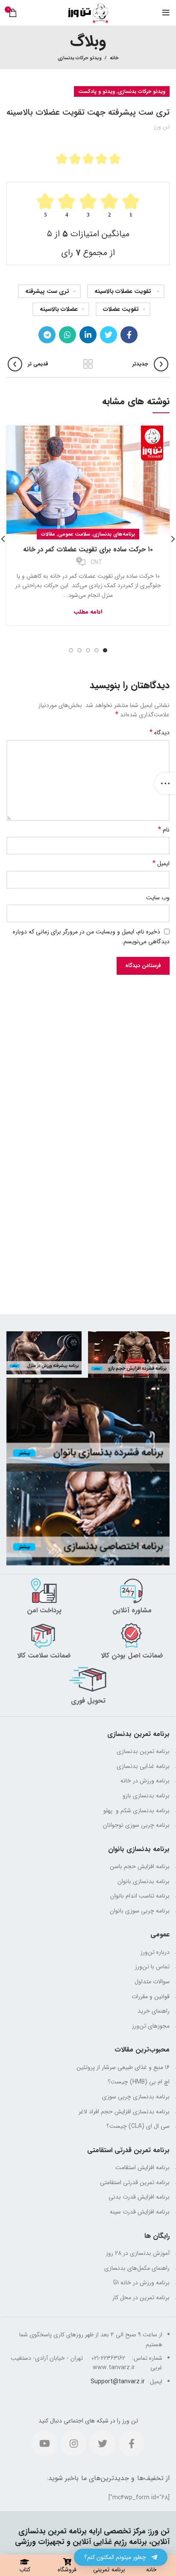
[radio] (62, 159)
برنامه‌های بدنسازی (114, 534)
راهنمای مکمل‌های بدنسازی (137, 2268)
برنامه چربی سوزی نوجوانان (136, 1825)
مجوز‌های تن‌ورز (151, 2026)
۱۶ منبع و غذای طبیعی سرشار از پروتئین (123, 2067)
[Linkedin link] (88, 335)
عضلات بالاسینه (59, 309)
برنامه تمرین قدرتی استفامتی (135, 2182)
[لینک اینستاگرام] (73, 2443)
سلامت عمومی (74, 534)
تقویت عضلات (121, 309)
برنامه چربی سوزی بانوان (140, 1911)
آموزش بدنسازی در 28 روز (138, 2253)
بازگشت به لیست (88, 364)
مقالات (48, 534)
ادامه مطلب (88, 612)
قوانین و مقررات (151, 1996)
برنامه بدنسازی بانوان (144, 1881)
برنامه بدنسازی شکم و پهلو (136, 1811)
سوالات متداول (152, 1982)
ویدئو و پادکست (97, 91)
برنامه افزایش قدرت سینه (140, 2212)
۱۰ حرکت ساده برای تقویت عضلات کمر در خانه (88, 549)
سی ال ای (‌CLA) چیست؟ (138, 2126)
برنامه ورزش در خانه (145, 1781)
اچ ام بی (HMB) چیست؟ (139, 2082)
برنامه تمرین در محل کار (141, 2298)
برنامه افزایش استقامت (142, 2167)
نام (164, 830)
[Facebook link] (129, 335)
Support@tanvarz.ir (118, 2382)
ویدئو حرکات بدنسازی (79, 58)
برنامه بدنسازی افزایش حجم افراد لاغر (124, 2112)
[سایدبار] (165, 783)
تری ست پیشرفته (47, 291)
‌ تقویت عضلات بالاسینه (124, 291)
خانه (114, 58)
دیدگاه (160, 733)
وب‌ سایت (158, 898)
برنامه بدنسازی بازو (146, 1796)
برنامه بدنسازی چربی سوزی (136, 2097)
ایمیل (161, 863)
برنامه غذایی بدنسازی (143, 1766)
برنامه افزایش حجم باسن (140, 1866)
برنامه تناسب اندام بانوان (140, 1896)
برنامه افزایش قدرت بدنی (139, 2197)
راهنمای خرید (154, 2011)
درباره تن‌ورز (155, 1952)
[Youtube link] (44, 2443)
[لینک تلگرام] (47, 335)
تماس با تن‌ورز (152, 1967)
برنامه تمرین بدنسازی (143, 1751)
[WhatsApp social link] (67, 335)
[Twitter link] (109, 335)
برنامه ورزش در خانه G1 (141, 2283)
